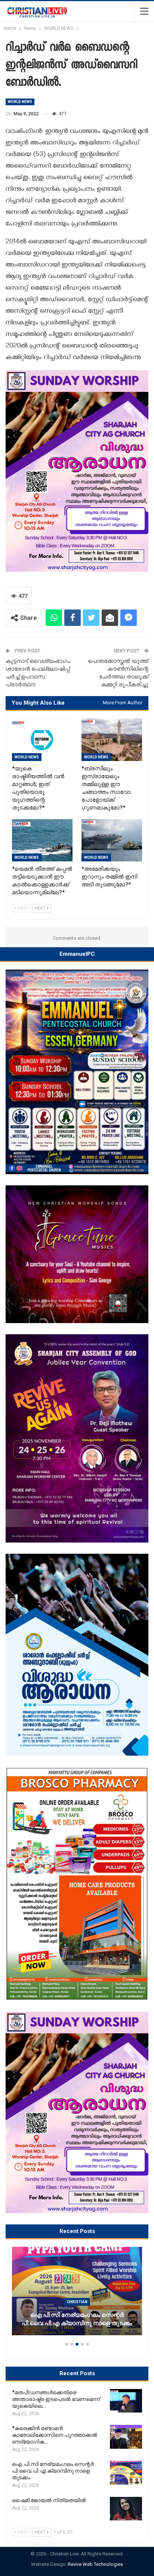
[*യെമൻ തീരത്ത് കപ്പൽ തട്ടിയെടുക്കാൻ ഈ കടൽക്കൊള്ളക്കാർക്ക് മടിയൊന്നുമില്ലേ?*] (42, 840)
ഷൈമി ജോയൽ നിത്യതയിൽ (98, 2323)
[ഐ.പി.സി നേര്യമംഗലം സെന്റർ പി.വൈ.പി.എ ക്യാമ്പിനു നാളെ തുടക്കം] (126, 2473)
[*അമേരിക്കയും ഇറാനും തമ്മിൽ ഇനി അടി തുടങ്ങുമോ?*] (112, 840)
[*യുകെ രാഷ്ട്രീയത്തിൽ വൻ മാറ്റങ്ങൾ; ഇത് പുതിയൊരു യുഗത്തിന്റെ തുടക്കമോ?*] (42, 740)
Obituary (98, 2310)
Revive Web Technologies (95, 2564)
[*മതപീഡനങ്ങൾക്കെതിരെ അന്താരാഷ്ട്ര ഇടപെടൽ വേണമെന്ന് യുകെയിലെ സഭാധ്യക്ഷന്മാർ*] (126, 2401)
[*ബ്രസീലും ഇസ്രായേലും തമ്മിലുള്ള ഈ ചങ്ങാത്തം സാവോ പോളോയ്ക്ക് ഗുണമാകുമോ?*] (112, 740)
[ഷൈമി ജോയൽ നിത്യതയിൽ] (126, 2509)
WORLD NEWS (20, 102)
